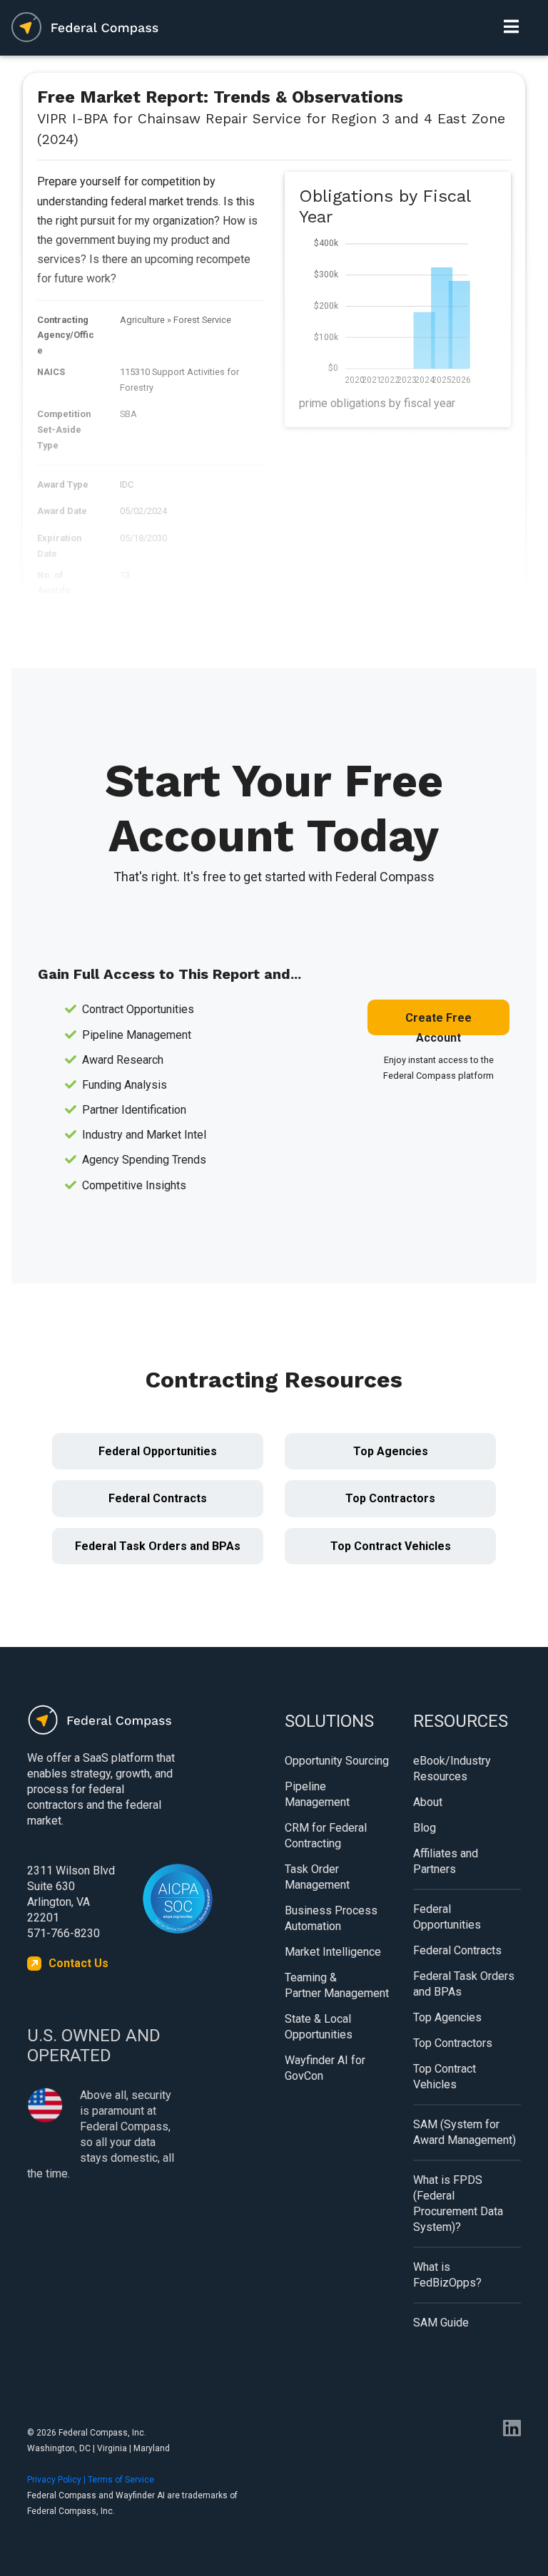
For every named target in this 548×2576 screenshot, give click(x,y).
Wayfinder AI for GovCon (325, 2068)
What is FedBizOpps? (447, 2275)
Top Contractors (390, 1498)
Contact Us (78, 1963)
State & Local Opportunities (319, 2027)
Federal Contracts (158, 1498)
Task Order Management (317, 1877)
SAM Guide (441, 2323)
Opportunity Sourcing (337, 1761)
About (428, 1802)
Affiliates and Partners (446, 1861)
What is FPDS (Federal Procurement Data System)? (458, 2203)
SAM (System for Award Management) (465, 2132)
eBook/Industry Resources (452, 1769)
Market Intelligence (333, 1952)
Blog (425, 1828)
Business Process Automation (331, 1918)
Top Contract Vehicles (391, 1546)
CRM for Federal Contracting (326, 1836)
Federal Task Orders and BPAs (158, 1546)
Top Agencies (391, 1451)
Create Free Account (438, 1023)
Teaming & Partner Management (337, 1985)
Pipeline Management (317, 1794)
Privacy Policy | (57, 2480)
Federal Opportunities (158, 1451)
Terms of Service (121, 2480)
